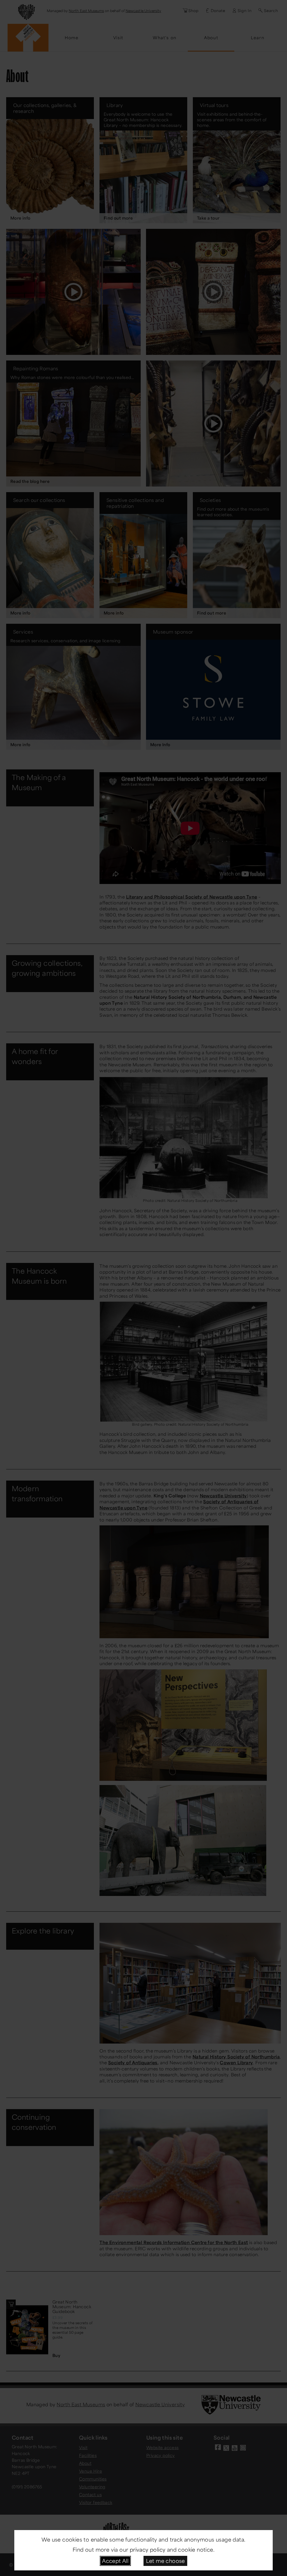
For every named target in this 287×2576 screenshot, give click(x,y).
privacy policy (148, 2549)
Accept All (115, 2561)
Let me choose (166, 2561)
